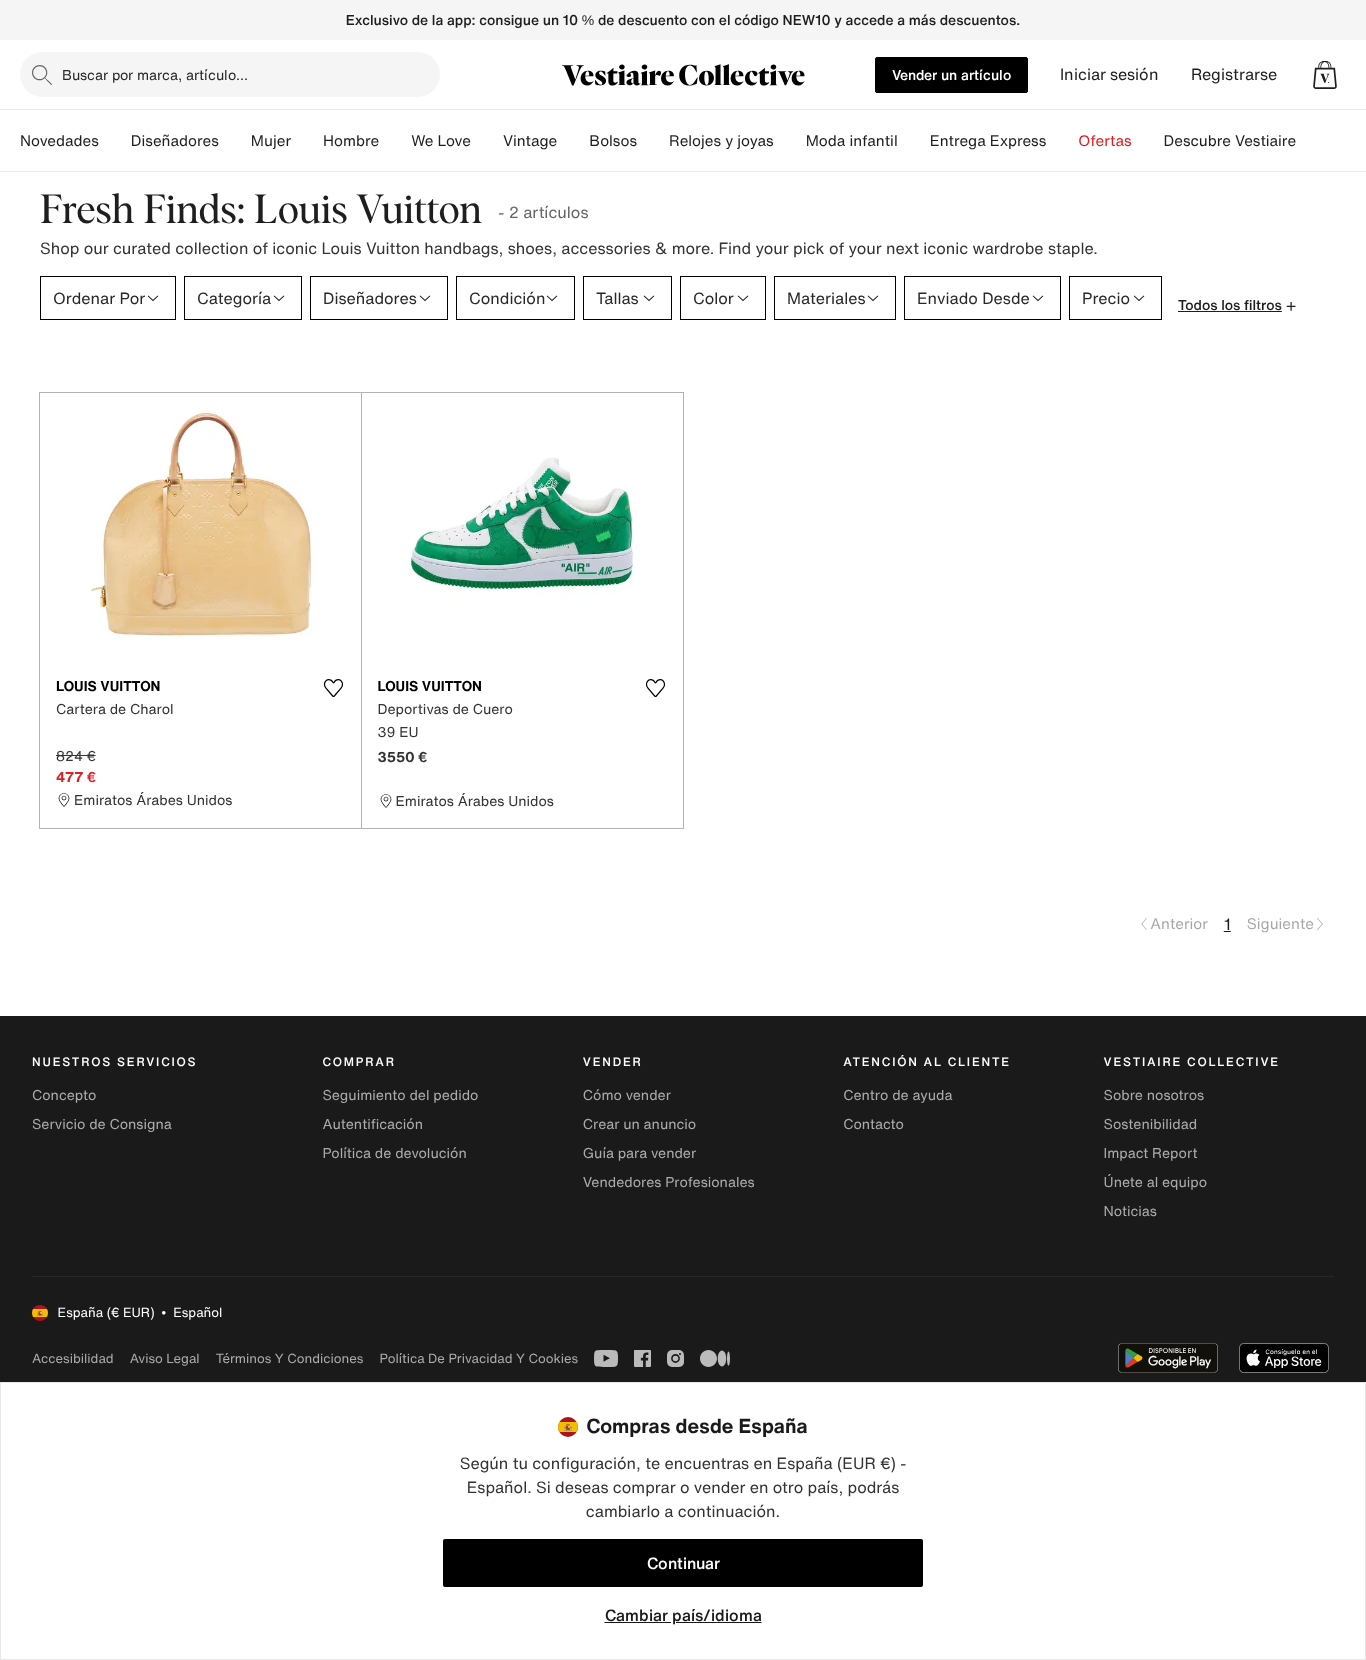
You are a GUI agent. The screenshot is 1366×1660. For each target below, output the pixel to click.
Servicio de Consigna (102, 1124)
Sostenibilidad (1151, 1124)
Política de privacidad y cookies (478, 1358)
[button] (1325, 75)
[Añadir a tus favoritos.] (334, 688)
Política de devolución (394, 1153)
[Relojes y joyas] (790, 141)
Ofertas (1104, 141)
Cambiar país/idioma (683, 1615)
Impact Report (1151, 1153)
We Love (441, 141)
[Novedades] (115, 141)
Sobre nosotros (1154, 1095)
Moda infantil (852, 141)
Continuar (683, 1563)
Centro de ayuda (897, 1095)
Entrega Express (988, 141)
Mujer (271, 141)
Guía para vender (639, 1153)
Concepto (64, 1095)
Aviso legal (165, 1358)
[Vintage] (573, 141)
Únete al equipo (1156, 1182)
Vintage (530, 141)
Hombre (351, 141)
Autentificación (372, 1124)
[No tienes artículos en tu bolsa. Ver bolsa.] (1325, 75)
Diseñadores (175, 141)
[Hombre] (395, 141)
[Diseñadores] (235, 141)
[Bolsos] (653, 141)
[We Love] (487, 141)
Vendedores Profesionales (669, 1182)
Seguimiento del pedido (400, 1095)
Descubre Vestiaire (1230, 141)
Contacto (873, 1124)
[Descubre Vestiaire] (1312, 141)
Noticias (1130, 1211)
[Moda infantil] (914, 141)
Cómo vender (627, 1095)
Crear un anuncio (639, 1124)
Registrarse (1234, 74)
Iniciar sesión (1109, 74)
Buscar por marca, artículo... (155, 74)
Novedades (59, 141)
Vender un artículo (951, 74)
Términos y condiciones (290, 1358)
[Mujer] (307, 141)
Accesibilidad (73, 1358)
